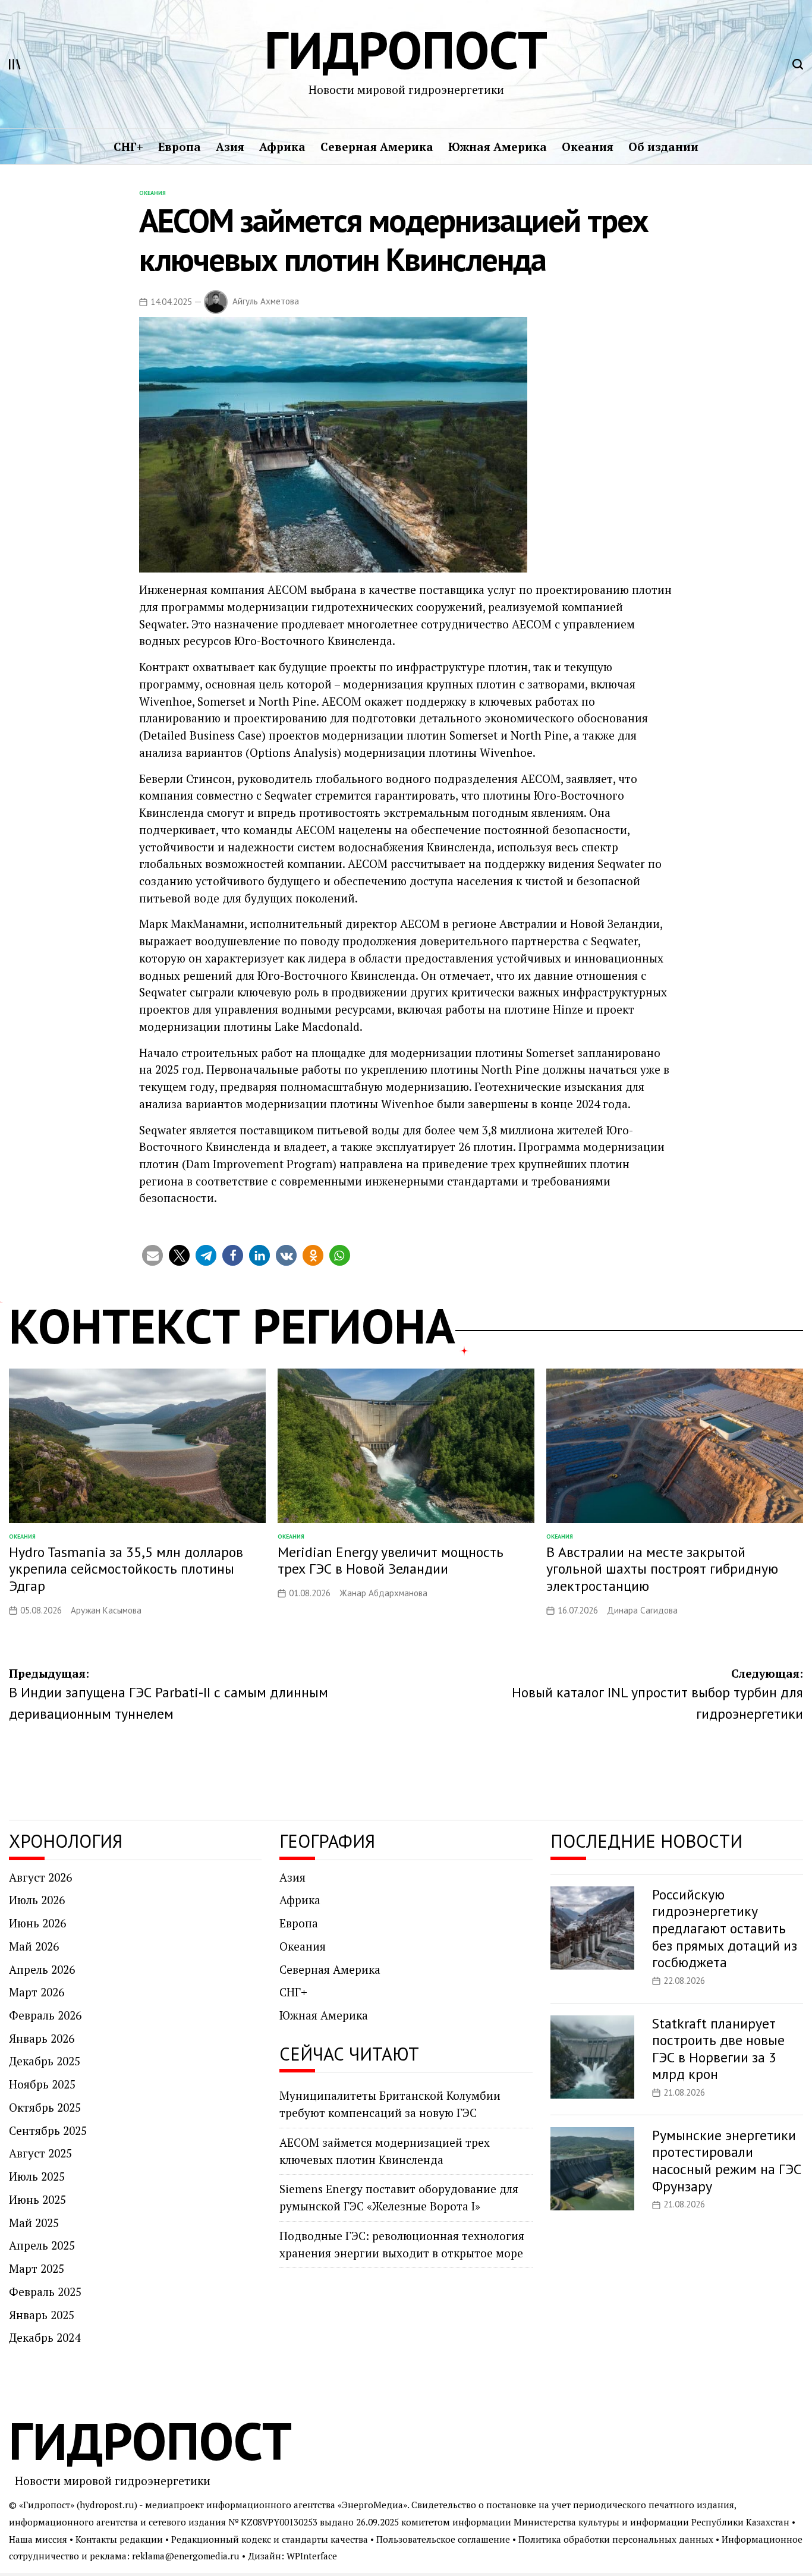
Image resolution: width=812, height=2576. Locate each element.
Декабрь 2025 (45, 2061)
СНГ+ (128, 147)
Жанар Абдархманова (383, 1593)
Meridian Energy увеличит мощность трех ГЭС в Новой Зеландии (391, 1561)
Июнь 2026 (37, 1923)
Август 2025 (40, 2153)
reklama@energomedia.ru (186, 2556)
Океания (588, 147)
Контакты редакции (119, 2539)
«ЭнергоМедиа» (372, 2505)
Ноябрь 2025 (42, 2084)
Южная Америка (498, 147)
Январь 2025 (42, 2315)
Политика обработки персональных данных (616, 2539)
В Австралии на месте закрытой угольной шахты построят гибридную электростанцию (662, 1569)
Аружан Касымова (106, 1610)
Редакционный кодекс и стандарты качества (270, 2539)
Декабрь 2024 (45, 2337)
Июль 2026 (37, 1900)
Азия (230, 147)
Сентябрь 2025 (48, 2130)
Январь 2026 (42, 2038)
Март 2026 (37, 1992)
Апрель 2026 (42, 1969)
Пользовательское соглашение (443, 2539)
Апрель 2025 (42, 2245)
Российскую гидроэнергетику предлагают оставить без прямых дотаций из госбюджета (725, 1929)
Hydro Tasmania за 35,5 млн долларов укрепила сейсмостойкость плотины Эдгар (126, 1569)
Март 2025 (37, 2268)
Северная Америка (377, 147)
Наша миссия (38, 2539)
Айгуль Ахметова (266, 301)
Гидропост (406, 50)
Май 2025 (34, 2223)
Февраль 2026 (45, 2015)
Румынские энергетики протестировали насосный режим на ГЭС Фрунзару (727, 2161)
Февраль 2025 (45, 2292)
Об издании (663, 147)
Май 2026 (34, 1946)
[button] (152, 1255)
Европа (180, 147)
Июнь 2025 (37, 2199)
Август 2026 (40, 1877)
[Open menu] (15, 64)
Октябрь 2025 (45, 2107)
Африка (282, 147)
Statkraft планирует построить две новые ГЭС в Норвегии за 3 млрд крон (718, 2049)
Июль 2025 (37, 2176)
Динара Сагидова (642, 1610)
